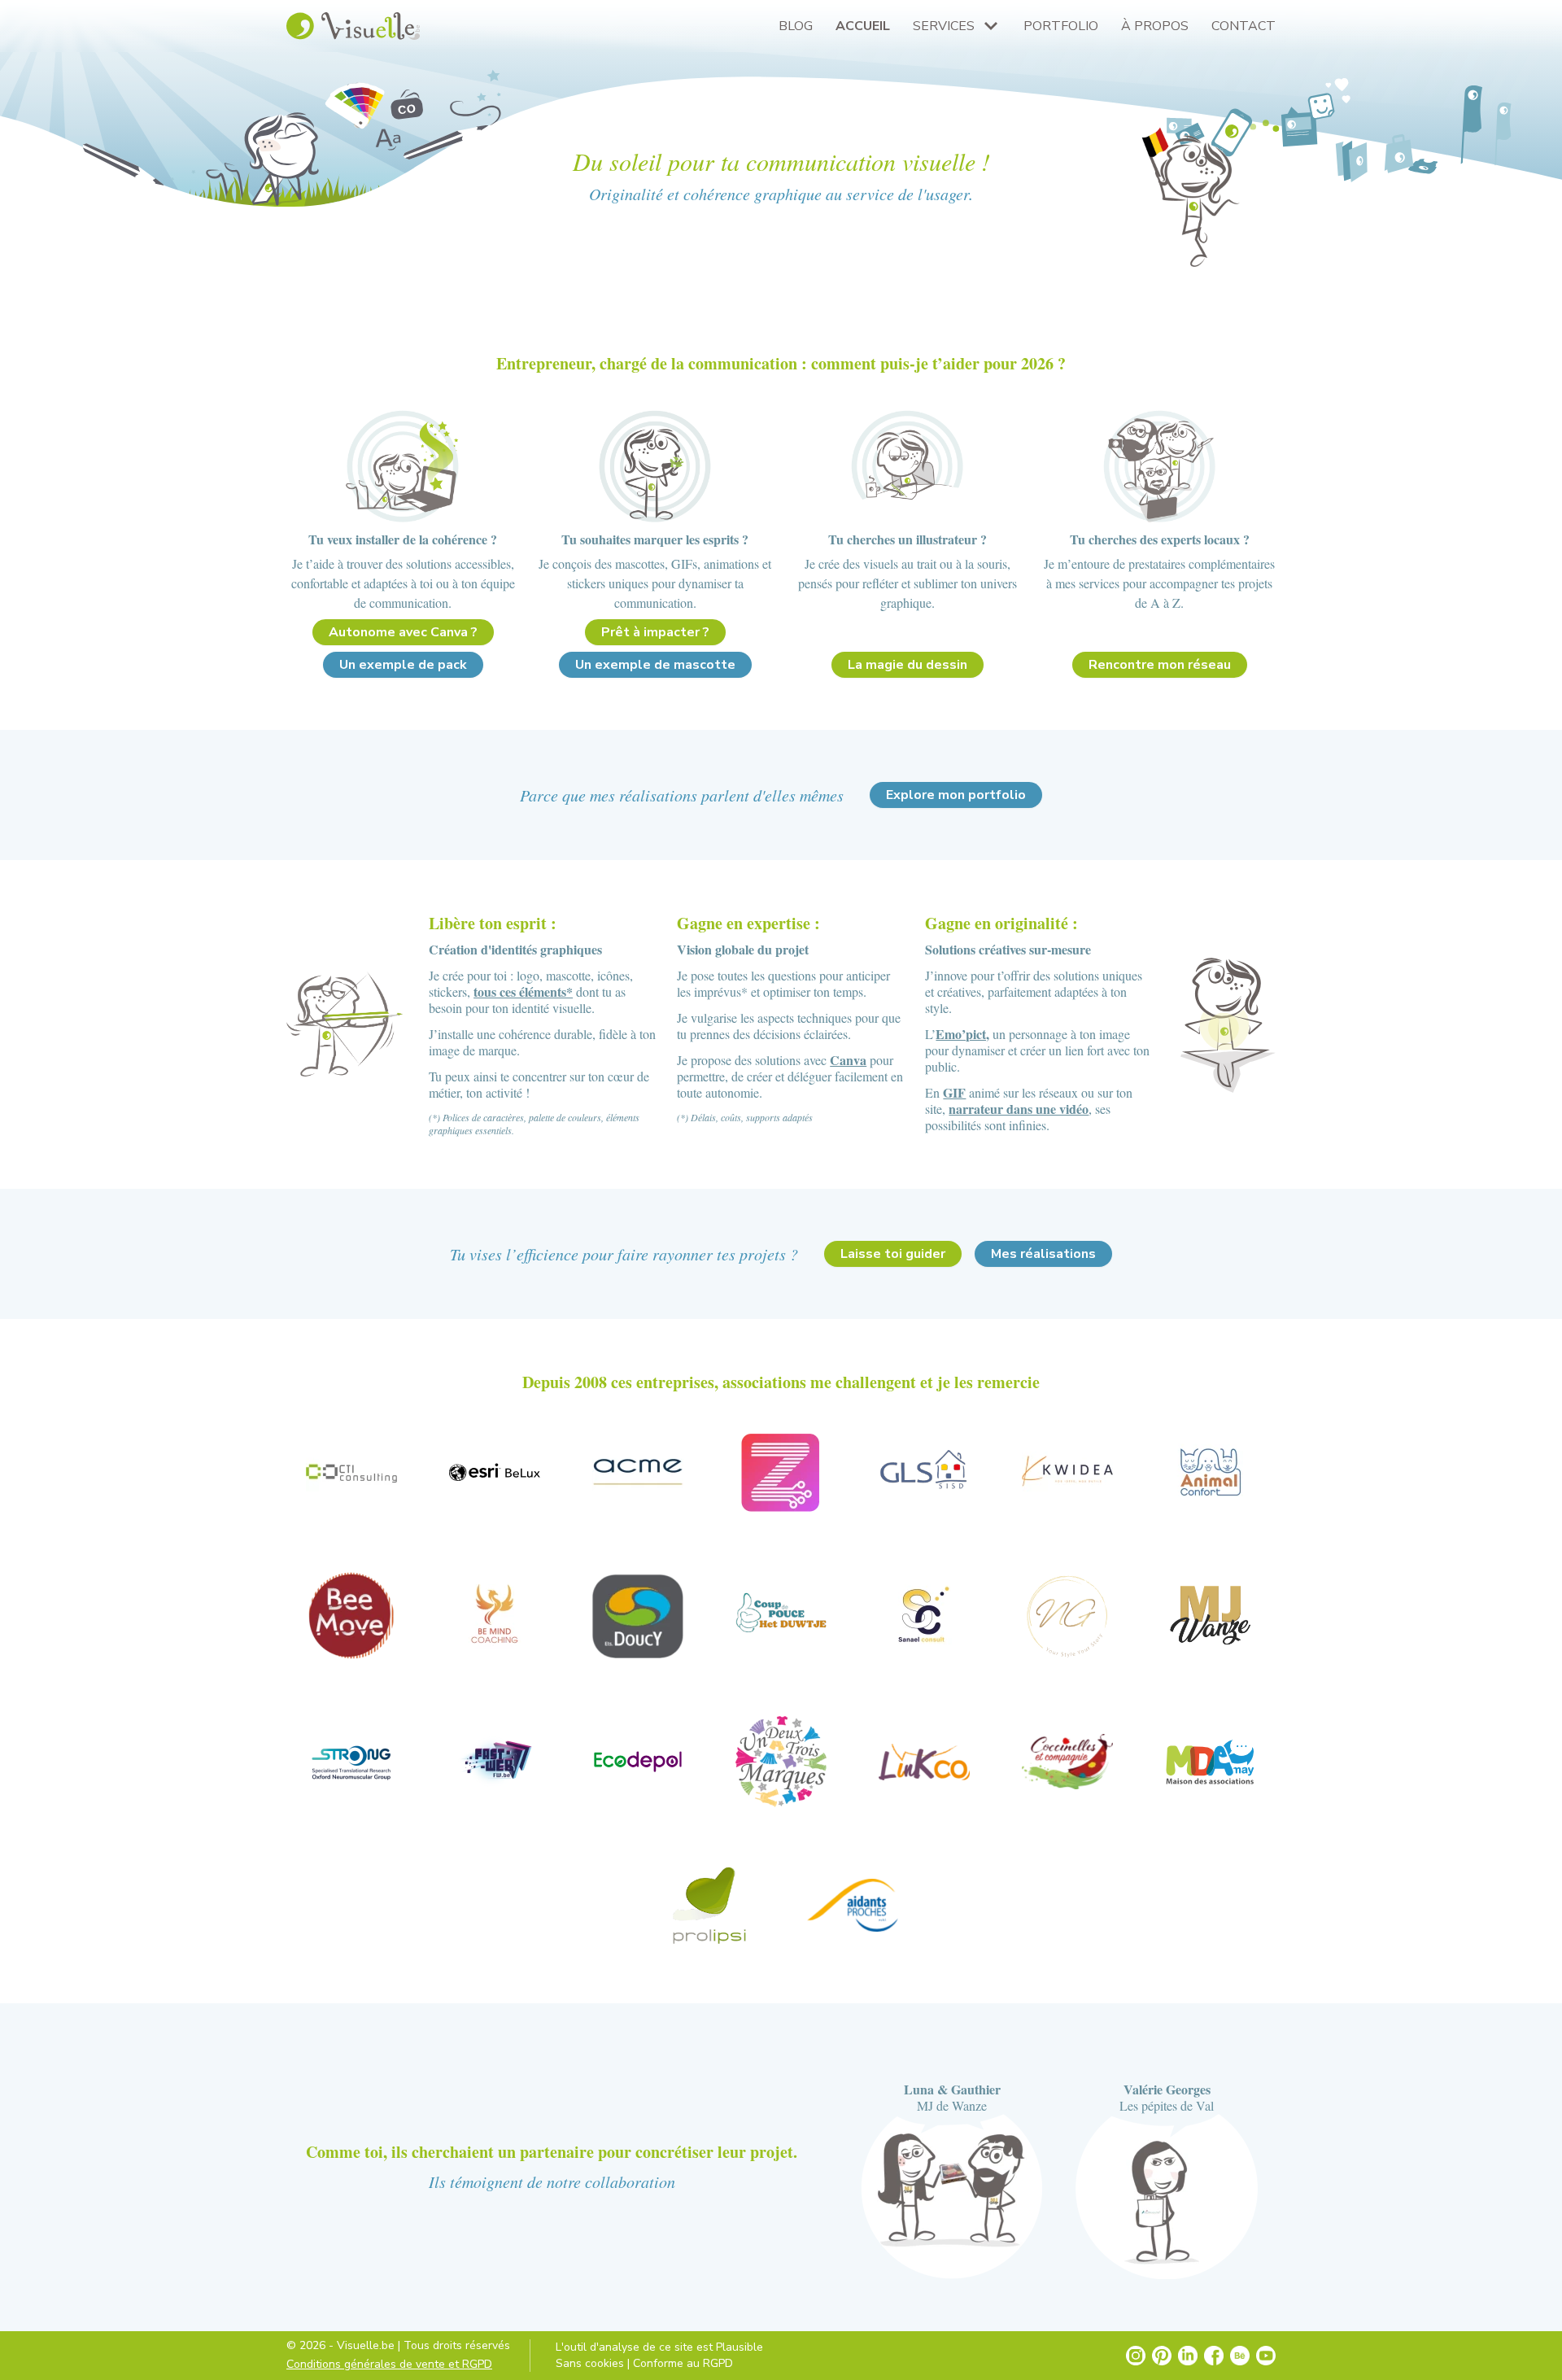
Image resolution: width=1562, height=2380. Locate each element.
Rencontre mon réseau (1160, 665)
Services (944, 26)
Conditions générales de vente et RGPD (389, 2364)
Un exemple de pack (403, 665)
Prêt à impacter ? (655, 632)
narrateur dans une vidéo (1019, 1109)
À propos (1155, 26)
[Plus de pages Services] (991, 26)
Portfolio (1061, 26)
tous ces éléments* (523, 991)
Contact (1243, 26)
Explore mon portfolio (956, 795)
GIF (954, 1092)
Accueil (863, 26)
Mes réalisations (1043, 1254)
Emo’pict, (962, 1034)
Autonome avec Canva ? (403, 632)
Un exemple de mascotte (655, 665)
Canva (848, 1060)
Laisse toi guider (893, 1254)
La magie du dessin (908, 665)
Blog (796, 26)
